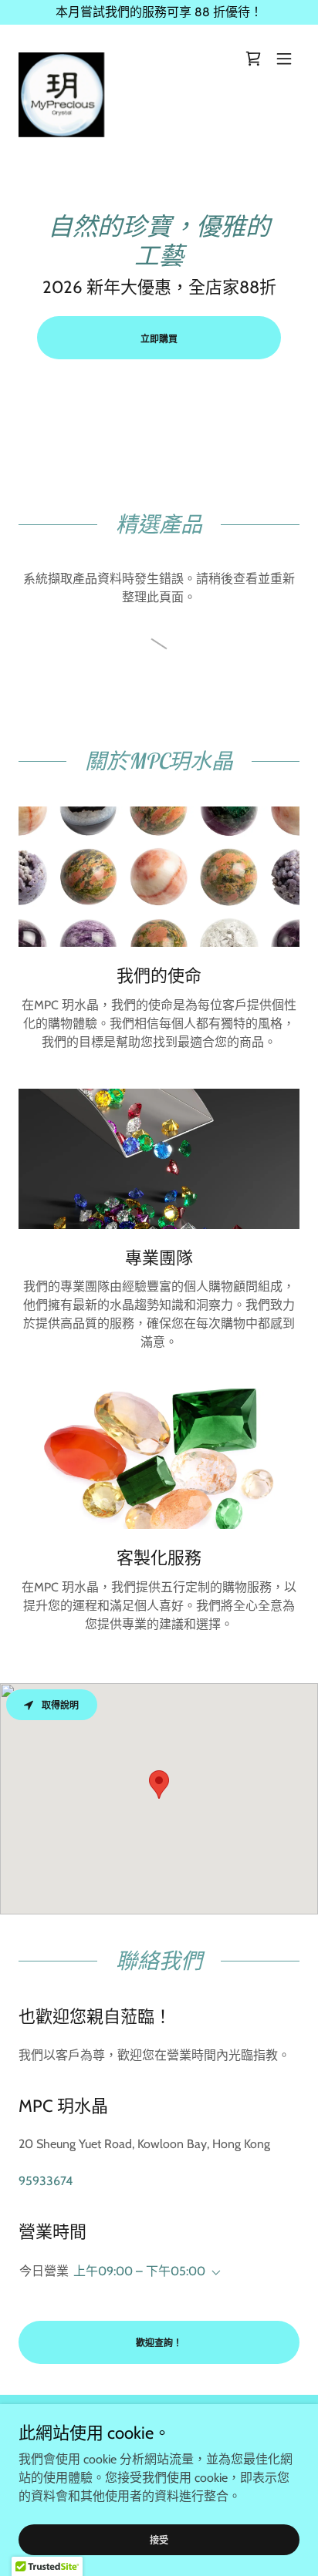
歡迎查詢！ (159, 2343)
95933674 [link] (46, 2181)
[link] (61, 59)
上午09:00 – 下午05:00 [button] (139, 2271)
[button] (284, 59)
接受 (159, 2540)
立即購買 (159, 339)
